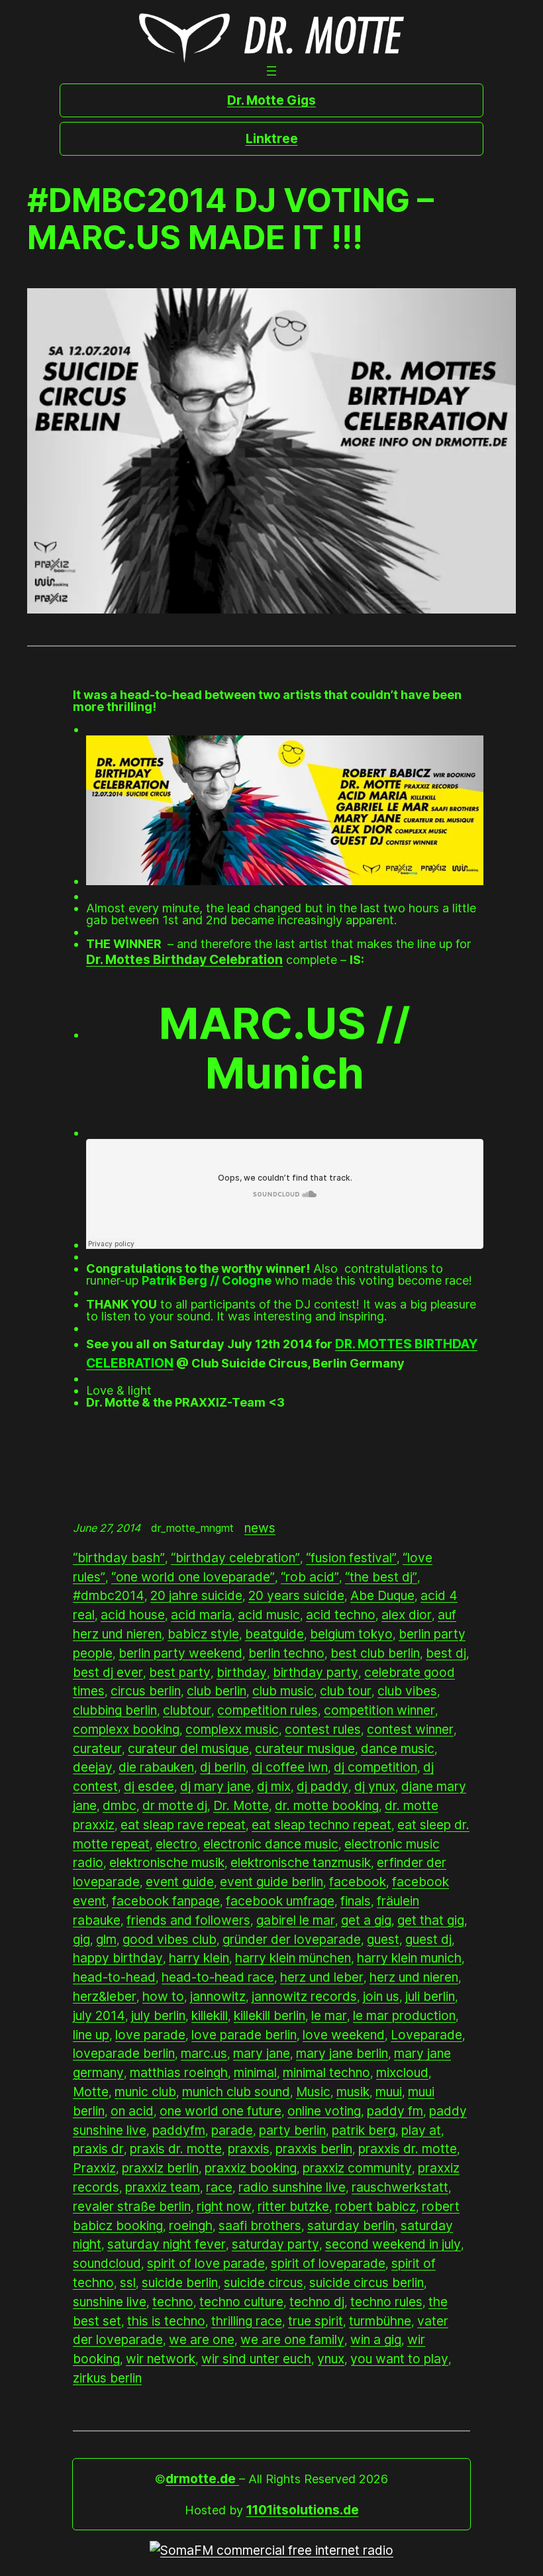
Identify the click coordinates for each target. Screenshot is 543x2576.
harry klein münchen (293, 1958)
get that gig (431, 1920)
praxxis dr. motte (408, 2149)
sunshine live (110, 2302)
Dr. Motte (241, 1805)
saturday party (275, 2244)
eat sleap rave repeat (183, 1825)
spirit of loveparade (328, 2263)
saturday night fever (167, 2244)
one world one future (221, 2111)
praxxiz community (357, 2168)
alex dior (407, 1615)
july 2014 (99, 2015)
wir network (161, 2359)
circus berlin (146, 1691)
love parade (150, 2035)
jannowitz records (304, 1996)
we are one (202, 2339)
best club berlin (375, 1653)
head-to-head (114, 1977)
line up (91, 2035)
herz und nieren (414, 1977)
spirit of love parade (206, 2263)
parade (232, 2130)
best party (180, 1672)
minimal (255, 2072)
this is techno (166, 2321)
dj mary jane (216, 1786)
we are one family (292, 2339)
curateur (97, 1748)
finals (356, 1901)
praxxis (249, 2149)
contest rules (323, 1729)
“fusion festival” (351, 1558)
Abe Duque (382, 1595)
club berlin (217, 1691)
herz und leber (322, 1977)
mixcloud (402, 2072)
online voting (324, 2111)
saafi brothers (260, 2226)
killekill (210, 2015)
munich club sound (236, 2092)
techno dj (317, 2302)
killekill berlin (270, 2015)
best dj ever (108, 1672)
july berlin (158, 2015)
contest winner (410, 1729)
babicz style (203, 1634)
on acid (132, 2111)
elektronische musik (167, 1862)
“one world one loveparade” (193, 1577)
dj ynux (375, 1786)
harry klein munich (409, 1958)
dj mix (274, 1786)
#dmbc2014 (109, 1595)
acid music (269, 1615)
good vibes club (170, 1939)
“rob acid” (310, 1577)
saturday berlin (351, 2226)
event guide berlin (271, 1882)
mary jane (262, 2053)
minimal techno (326, 2072)
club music (283, 1691)
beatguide (274, 1634)
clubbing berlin (115, 1710)
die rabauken (156, 1767)
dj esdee (149, 1786)
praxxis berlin (314, 2149)
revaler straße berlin (132, 2206)
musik (353, 2092)
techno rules (386, 2302)
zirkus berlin (107, 2378)
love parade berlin (244, 2035)
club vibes (407, 1691)
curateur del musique (188, 1748)
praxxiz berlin (160, 2168)
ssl (128, 2282)
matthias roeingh (179, 2072)
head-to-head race (218, 1977)
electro (176, 1844)
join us (381, 1996)
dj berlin (223, 1767)
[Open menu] (271, 71)
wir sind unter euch (256, 2359)
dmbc (120, 1805)
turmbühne (380, 2321)
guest (383, 1939)
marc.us (204, 2053)
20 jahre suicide (196, 1595)
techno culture (241, 2302)
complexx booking (126, 1729)
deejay (93, 1767)
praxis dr (98, 2149)
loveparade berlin (124, 2053)
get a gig (366, 1920)
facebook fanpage (166, 1901)
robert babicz (375, 2206)
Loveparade (426, 2035)
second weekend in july (393, 2244)
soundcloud (107, 2263)
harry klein (199, 1958)
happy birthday (118, 1958)
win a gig (376, 2339)
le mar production (404, 2015)
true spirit (316, 2321)
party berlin (292, 2130)
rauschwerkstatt (400, 2187)
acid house (133, 1615)
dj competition (375, 1767)
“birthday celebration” (235, 1558)
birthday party (316, 1672)
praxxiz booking (251, 2168)
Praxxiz (94, 2168)
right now (224, 2206)
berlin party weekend (180, 1653)
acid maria (201, 1615)
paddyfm (179, 2130)
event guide (180, 1882)
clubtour (187, 1710)
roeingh (191, 2226)
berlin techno (286, 1653)
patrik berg (364, 2130)
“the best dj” (381, 1577)
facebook (358, 1882)
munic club (145, 2092)
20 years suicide (296, 1595)
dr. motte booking (327, 1805)
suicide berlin (180, 2282)
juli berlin (430, 1996)
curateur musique (305, 1748)
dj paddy (322, 1786)
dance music (398, 1748)
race (219, 2187)
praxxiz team (163, 2187)
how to (163, 1996)
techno (173, 2302)
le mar (329, 2015)
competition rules (268, 1710)
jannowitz (218, 1996)
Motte (91, 2092)
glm (106, 1939)
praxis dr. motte (176, 2149)
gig (81, 1939)
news (260, 1528)
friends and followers (188, 1920)
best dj (446, 1653)
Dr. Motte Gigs (271, 100)
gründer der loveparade (292, 1939)
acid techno (341, 1615)
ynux (331, 2359)
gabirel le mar (296, 1920)
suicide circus (264, 2282)
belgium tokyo (351, 1634)
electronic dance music (271, 1844)
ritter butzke (293, 2206)
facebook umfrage (280, 1901)
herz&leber (105, 1996)
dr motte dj (175, 1805)
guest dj (428, 1939)
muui (389, 2092)
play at (421, 2130)
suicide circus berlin (367, 2282)
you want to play (399, 2359)
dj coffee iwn (290, 1767)
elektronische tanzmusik (301, 1862)
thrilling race (247, 2321)
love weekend (344, 2035)
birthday (242, 1672)
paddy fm (395, 2111)
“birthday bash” (119, 1558)
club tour (346, 1691)
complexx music (232, 1729)
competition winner (379, 1710)
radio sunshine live (292, 2187)
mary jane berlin (342, 2053)
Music (313, 2092)
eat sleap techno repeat (321, 1825)
